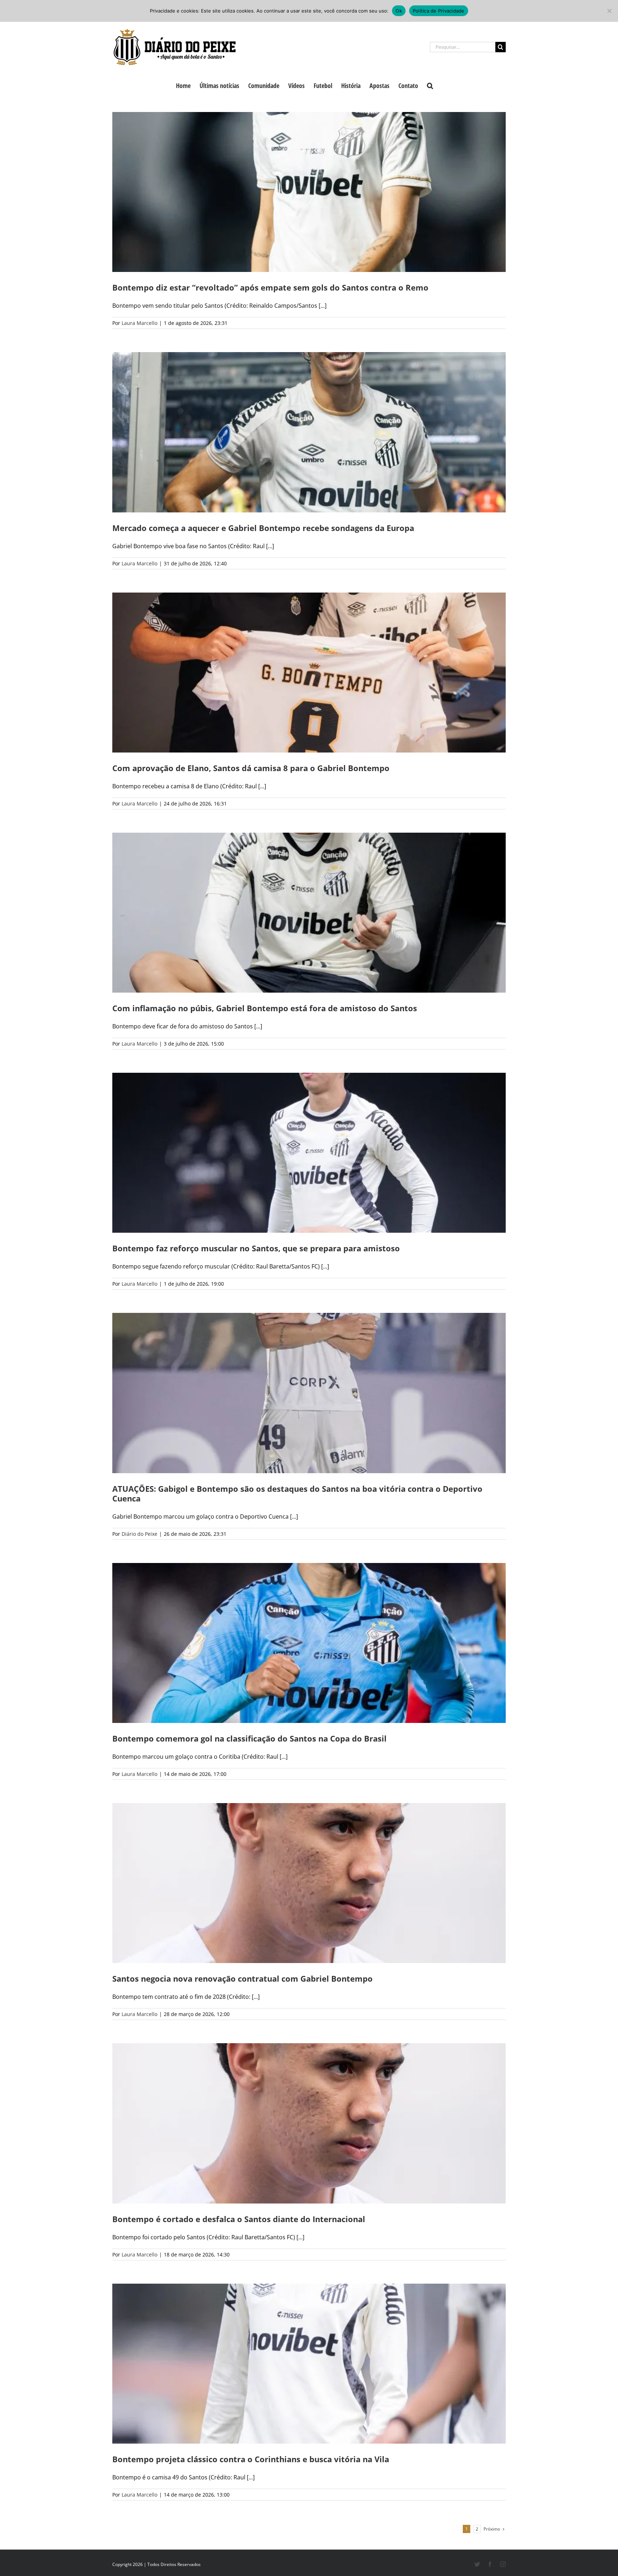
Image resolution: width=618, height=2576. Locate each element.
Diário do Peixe (139, 1534)
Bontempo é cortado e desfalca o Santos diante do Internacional (239, 2219)
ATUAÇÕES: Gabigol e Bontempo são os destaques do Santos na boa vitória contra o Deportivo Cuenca (297, 1493)
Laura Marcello (139, 323)
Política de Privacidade (439, 11)
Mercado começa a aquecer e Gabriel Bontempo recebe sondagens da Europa (263, 528)
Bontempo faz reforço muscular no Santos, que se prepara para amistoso (256, 1248)
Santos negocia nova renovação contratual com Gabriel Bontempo (242, 1978)
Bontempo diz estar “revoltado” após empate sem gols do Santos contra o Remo (270, 287)
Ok (399, 11)
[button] (430, 85)
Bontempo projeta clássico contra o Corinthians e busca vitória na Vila (251, 2459)
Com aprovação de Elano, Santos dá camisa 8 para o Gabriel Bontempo (251, 768)
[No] (609, 11)
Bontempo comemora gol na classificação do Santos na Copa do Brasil (249, 1738)
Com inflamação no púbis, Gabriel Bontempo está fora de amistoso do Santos (265, 1008)
